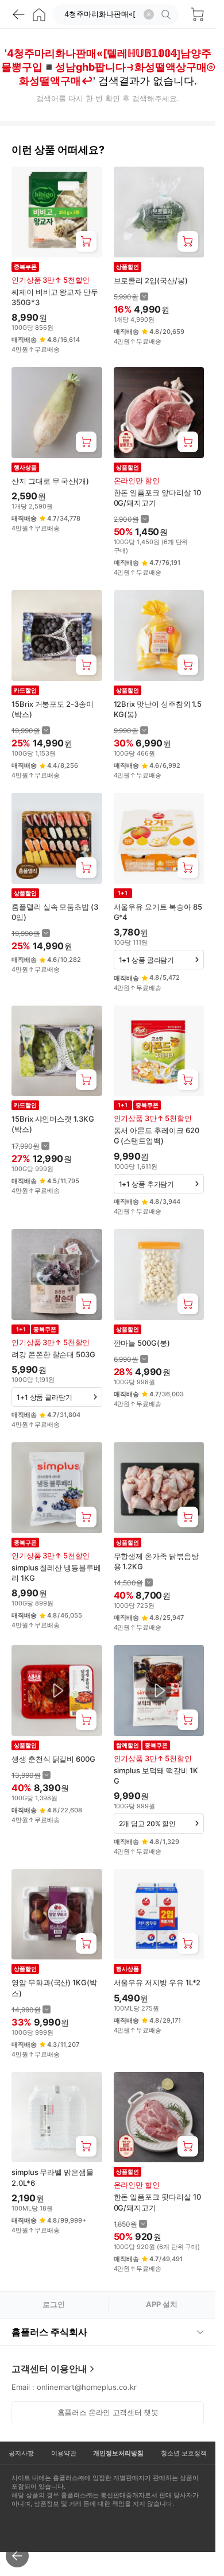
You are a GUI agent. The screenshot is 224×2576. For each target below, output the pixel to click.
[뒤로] (18, 14)
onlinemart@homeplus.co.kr (87, 2387)
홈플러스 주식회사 (49, 2332)
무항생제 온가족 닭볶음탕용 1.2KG (156, 1561)
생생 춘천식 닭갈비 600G (53, 1759)
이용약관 (64, 2453)
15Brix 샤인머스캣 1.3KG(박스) (53, 1124)
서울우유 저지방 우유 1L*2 (157, 1982)
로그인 (54, 2304)
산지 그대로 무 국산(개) (50, 481)
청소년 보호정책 (184, 2453)
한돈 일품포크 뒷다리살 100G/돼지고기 (157, 2202)
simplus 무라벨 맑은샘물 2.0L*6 (53, 2177)
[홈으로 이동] (39, 14)
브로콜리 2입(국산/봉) (151, 280)
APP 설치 (162, 2304)
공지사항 (21, 2453)
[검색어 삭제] (149, 14)
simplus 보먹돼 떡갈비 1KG (156, 1776)
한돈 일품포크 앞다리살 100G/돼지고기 (157, 498)
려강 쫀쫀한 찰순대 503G (53, 1354)
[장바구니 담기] (86, 241)
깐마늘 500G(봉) (142, 1343)
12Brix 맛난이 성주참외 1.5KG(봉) (158, 709)
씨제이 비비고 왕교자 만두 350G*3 (55, 297)
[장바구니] (197, 14)
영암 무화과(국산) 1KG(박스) (54, 1988)
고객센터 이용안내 (49, 2369)
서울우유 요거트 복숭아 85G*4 (158, 912)
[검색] (168, 14)
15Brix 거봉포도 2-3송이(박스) (53, 709)
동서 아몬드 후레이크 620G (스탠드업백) (157, 1135)
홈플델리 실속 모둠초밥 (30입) (55, 912)
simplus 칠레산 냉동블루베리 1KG (56, 1573)
